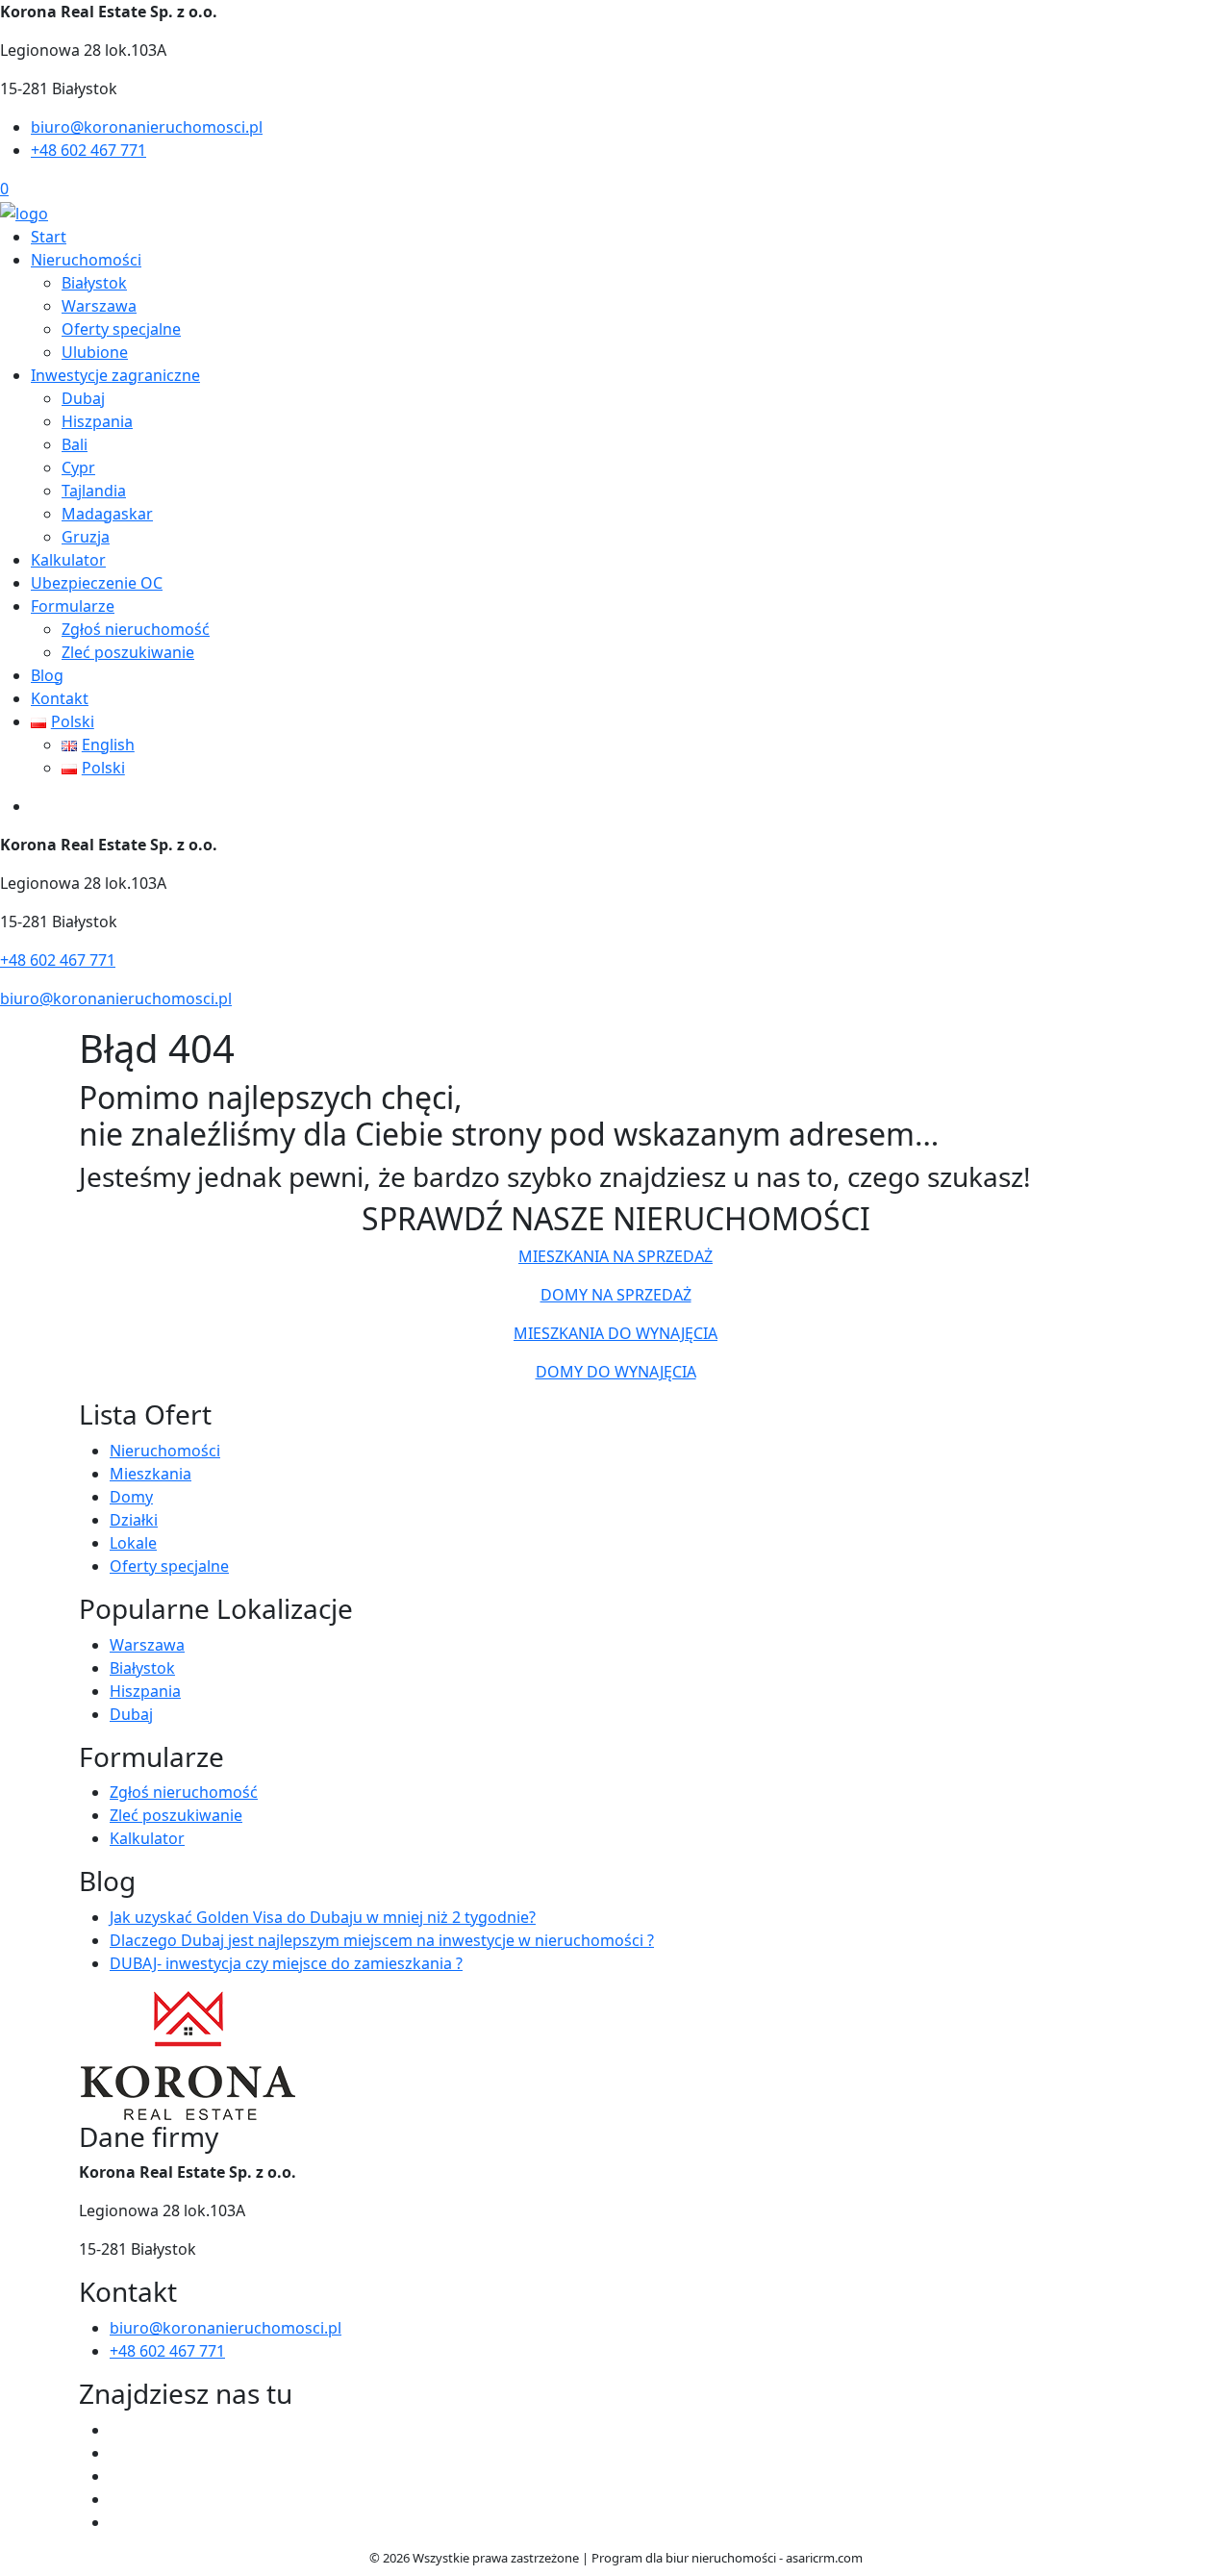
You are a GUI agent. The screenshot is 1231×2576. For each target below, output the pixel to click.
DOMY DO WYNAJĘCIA (616, 1372)
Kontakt (60, 698)
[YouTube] (117, 2476)
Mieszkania (151, 1474)
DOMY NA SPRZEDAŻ (616, 1295)
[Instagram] (117, 2499)
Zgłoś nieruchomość (136, 629)
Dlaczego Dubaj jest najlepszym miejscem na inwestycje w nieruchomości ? (382, 1940)
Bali (75, 444)
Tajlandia (94, 491)
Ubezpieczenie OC (97, 583)
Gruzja (86, 537)
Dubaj (83, 398)
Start (49, 237)
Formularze (73, 606)
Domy (131, 1497)
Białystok (94, 283)
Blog (47, 675)
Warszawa (99, 306)
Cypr (78, 467)
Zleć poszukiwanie (128, 652)
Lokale (133, 1543)
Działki (134, 1520)
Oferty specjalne (121, 329)
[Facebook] (117, 2430)
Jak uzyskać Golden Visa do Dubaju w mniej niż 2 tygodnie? (323, 1917)
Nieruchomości (86, 260)
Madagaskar (107, 514)
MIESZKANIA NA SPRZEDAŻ (615, 1256)
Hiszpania (97, 421)
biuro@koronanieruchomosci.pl (147, 127)
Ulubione (95, 352)
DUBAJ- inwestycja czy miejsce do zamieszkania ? (286, 1963)
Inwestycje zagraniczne (115, 375)
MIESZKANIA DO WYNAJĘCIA (615, 1333)
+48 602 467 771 (88, 150)
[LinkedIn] (117, 2522)
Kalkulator (68, 560)
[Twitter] (117, 2453)
